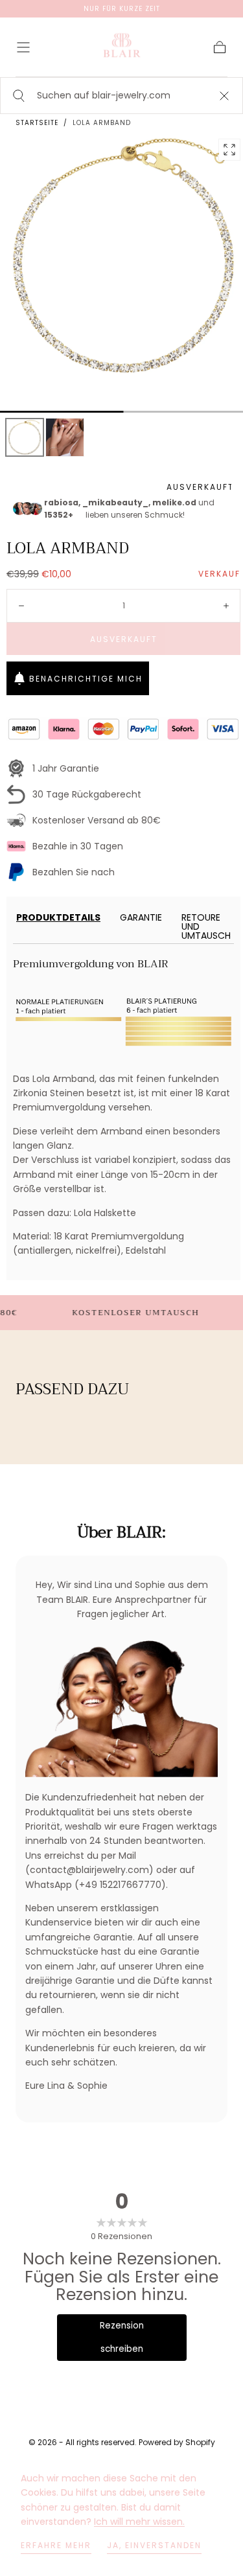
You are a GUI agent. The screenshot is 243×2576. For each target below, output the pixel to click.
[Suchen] (17, 96)
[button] (23, 47)
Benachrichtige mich (86, 679)
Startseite (37, 123)
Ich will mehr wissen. (139, 2522)
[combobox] (121, 96)
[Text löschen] (224, 96)
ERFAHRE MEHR (56, 2545)
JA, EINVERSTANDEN (154, 2545)
